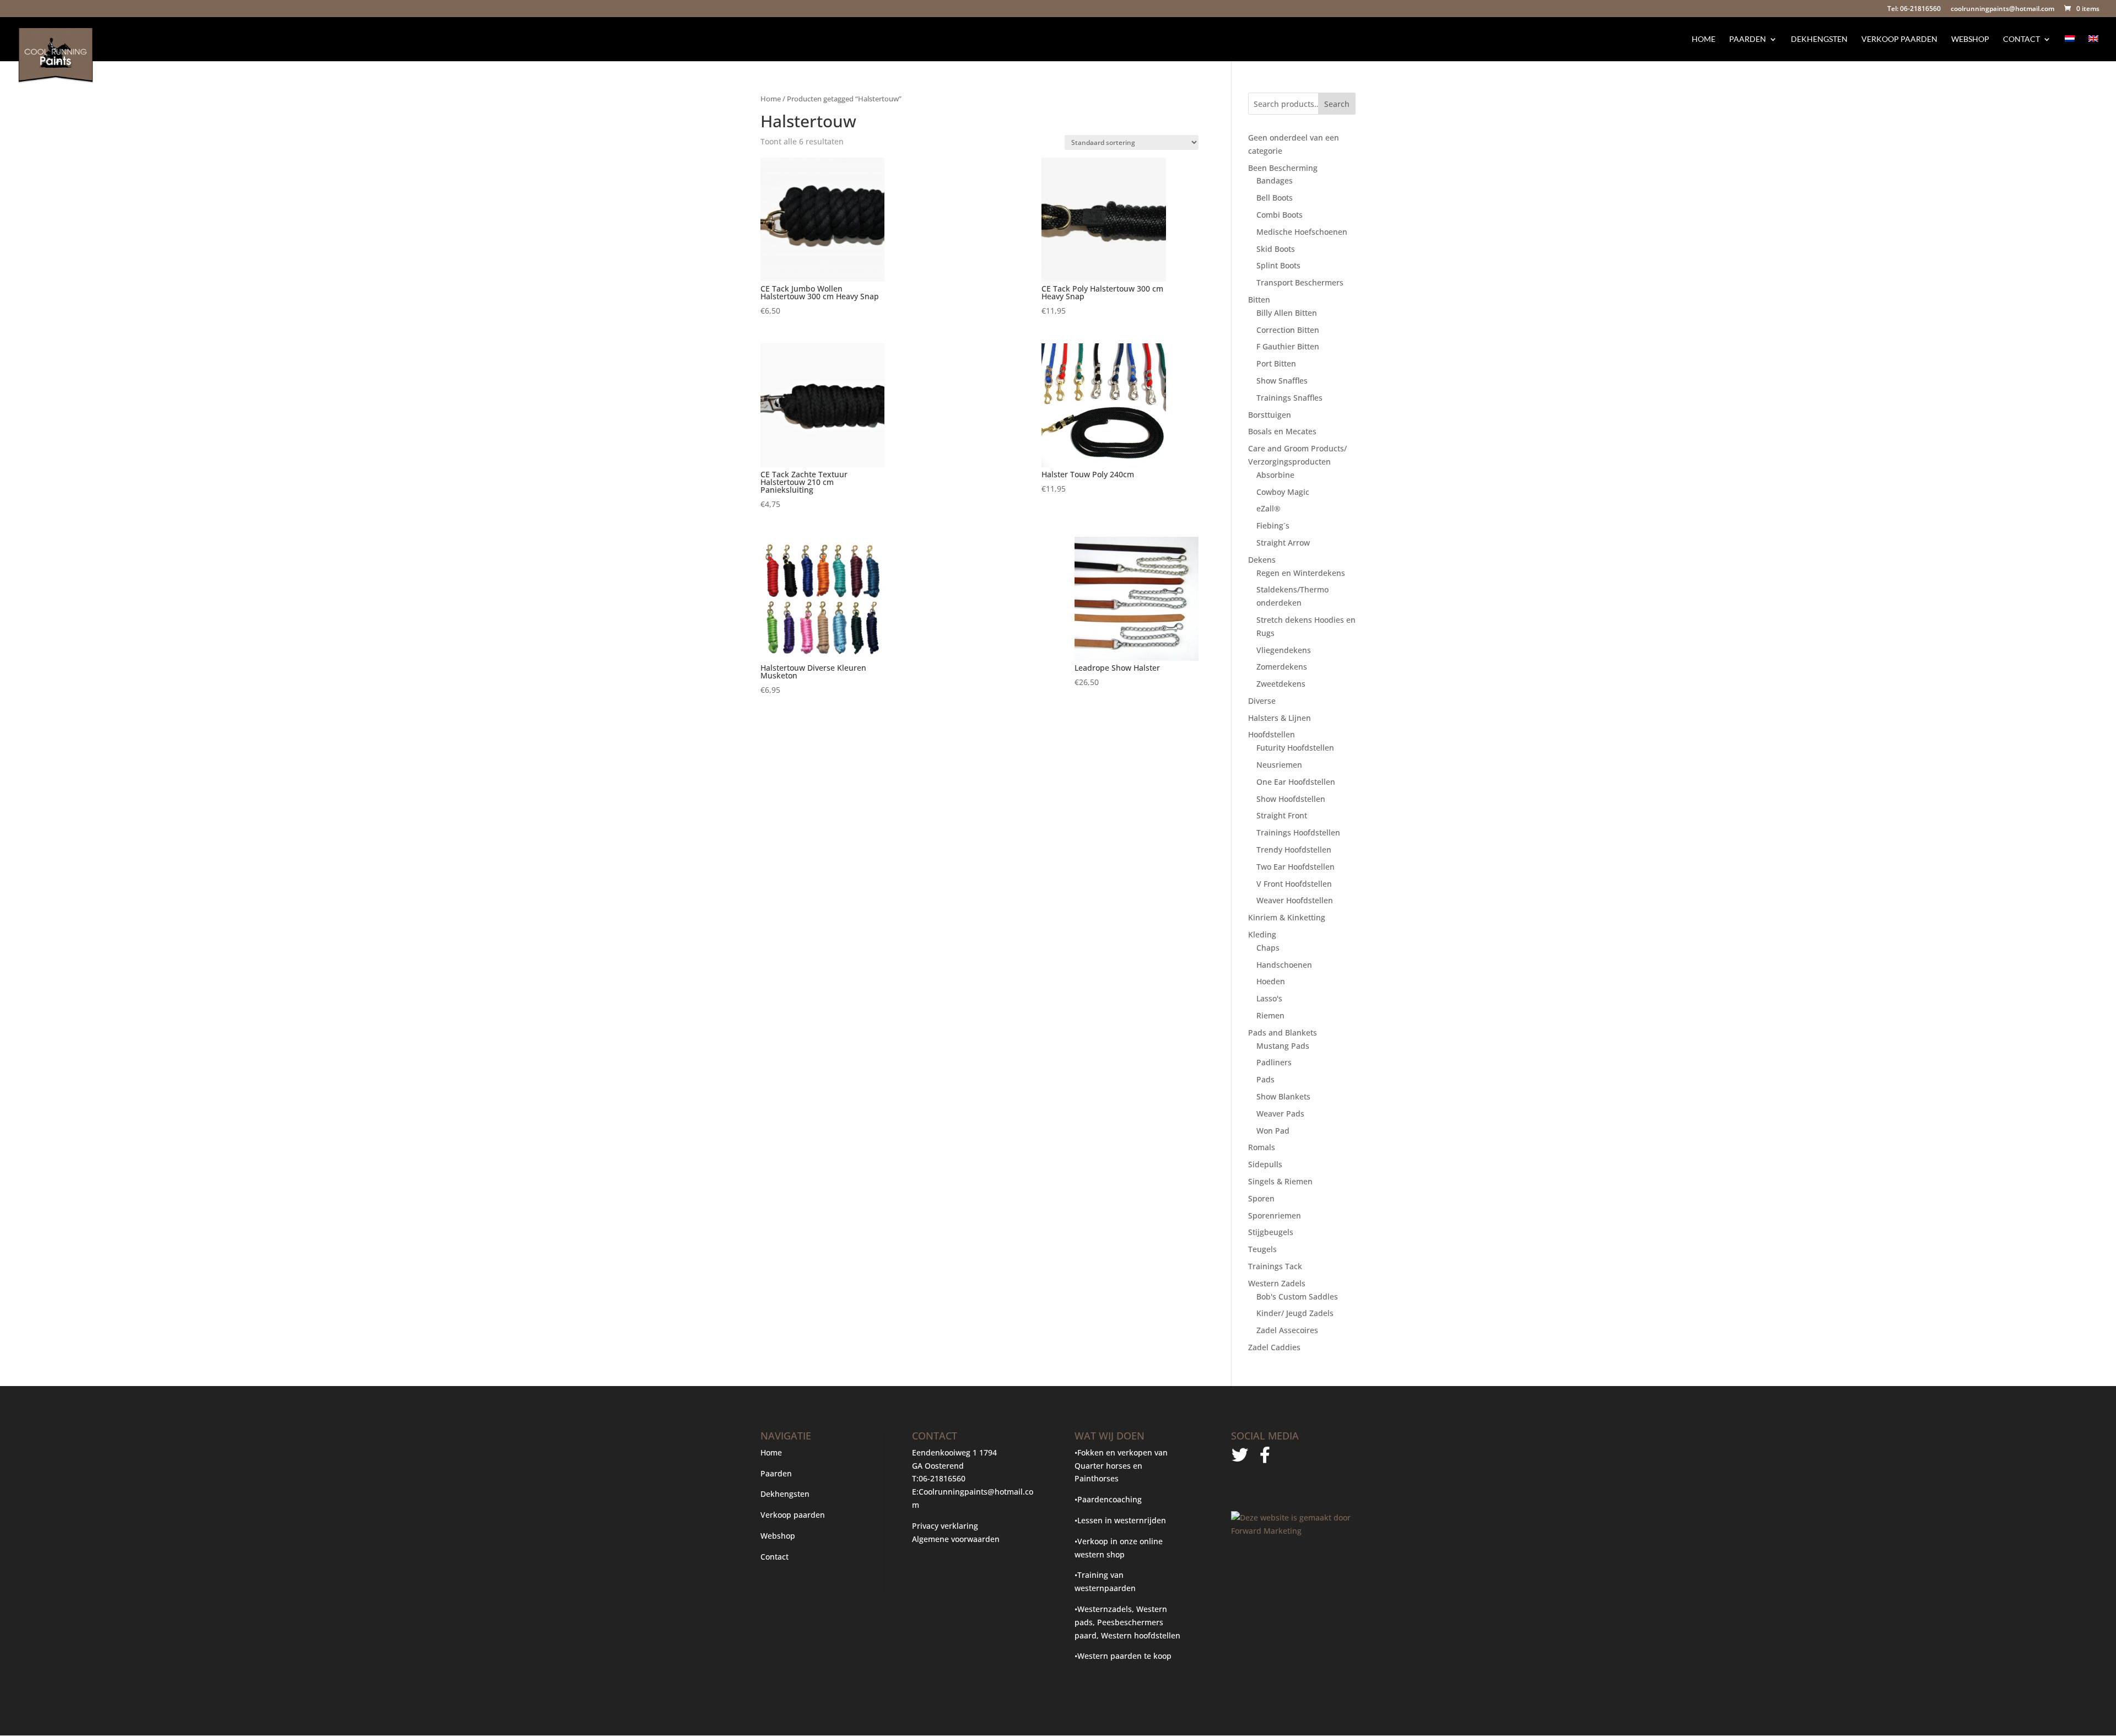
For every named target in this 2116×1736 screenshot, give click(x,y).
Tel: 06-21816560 (1914, 9)
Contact (2021, 39)
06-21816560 (942, 1478)
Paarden (1748, 39)
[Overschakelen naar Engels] (2093, 48)
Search (1337, 104)
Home (1704, 39)
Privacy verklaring (945, 1526)
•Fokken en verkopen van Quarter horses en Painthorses (1121, 1466)
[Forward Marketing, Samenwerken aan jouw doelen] (1293, 1531)
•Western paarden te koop (1123, 1656)
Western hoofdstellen (1141, 1635)
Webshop (1970, 39)
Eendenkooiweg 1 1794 (954, 1452)
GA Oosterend (938, 1466)
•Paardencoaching (1108, 1499)
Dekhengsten (1819, 39)
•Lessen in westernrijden (1120, 1520)
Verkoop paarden (1899, 39)
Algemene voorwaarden (956, 1539)
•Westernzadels (1103, 1609)
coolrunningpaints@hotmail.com (2002, 9)
